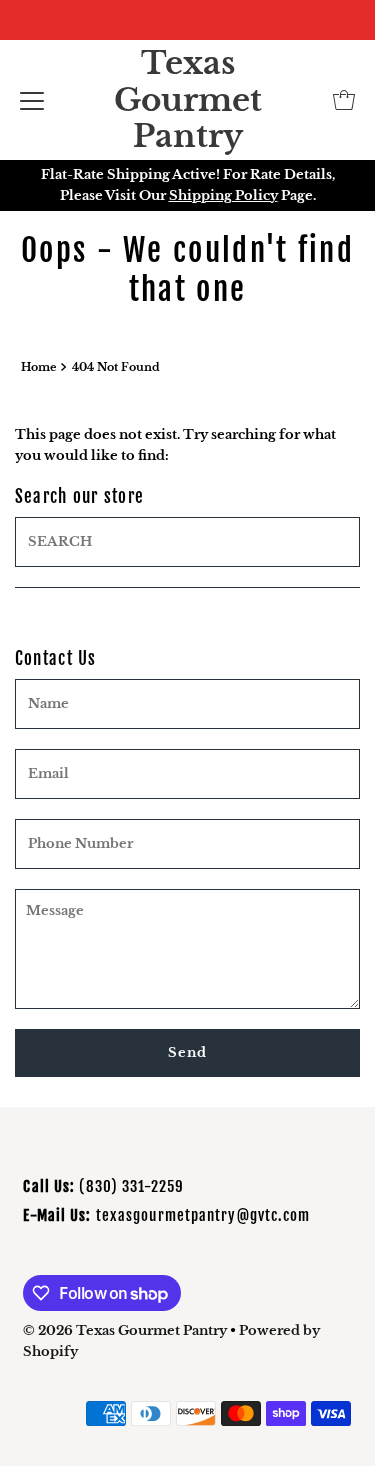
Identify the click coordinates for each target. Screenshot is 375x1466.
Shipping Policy (223, 195)
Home (38, 367)
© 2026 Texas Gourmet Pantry (125, 1330)
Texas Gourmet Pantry (188, 99)
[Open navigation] (32, 100)
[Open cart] (344, 100)
